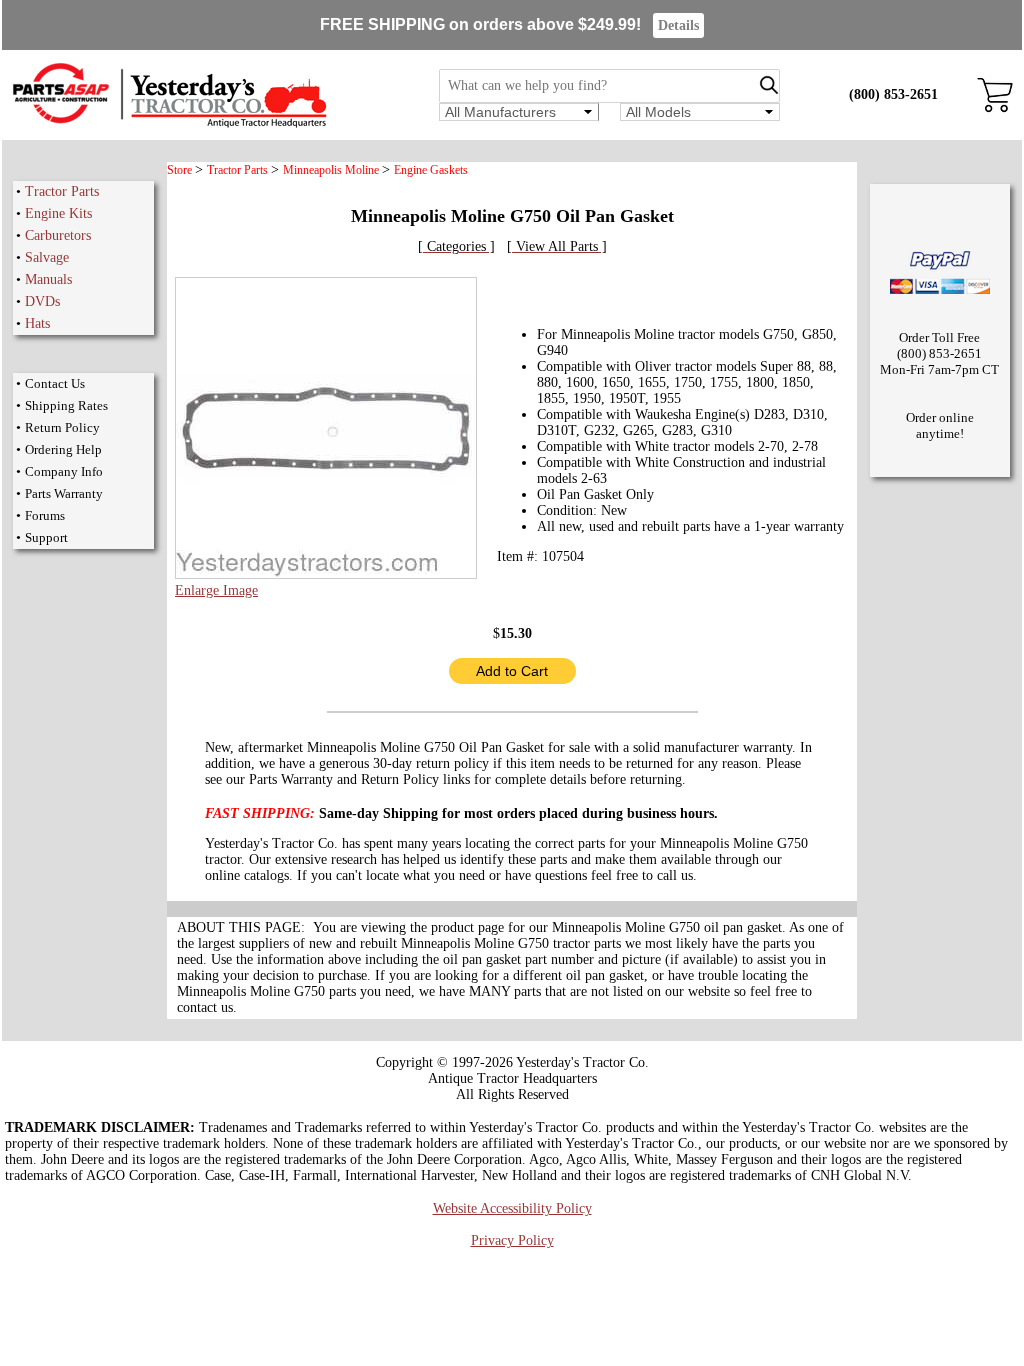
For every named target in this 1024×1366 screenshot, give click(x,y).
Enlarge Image (216, 590)
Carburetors (58, 235)
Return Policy (62, 427)
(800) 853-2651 (893, 94)
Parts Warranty (64, 493)
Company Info (64, 471)
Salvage (47, 257)
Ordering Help (63, 449)
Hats (37, 323)
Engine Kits (58, 213)
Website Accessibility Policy (512, 1208)
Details (678, 25)
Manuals (48, 279)
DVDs (42, 301)
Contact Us (55, 383)
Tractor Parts (62, 191)
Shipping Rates (66, 405)
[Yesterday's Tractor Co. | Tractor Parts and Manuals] (168, 124)
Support (46, 537)
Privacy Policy (512, 1240)
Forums (45, 515)
